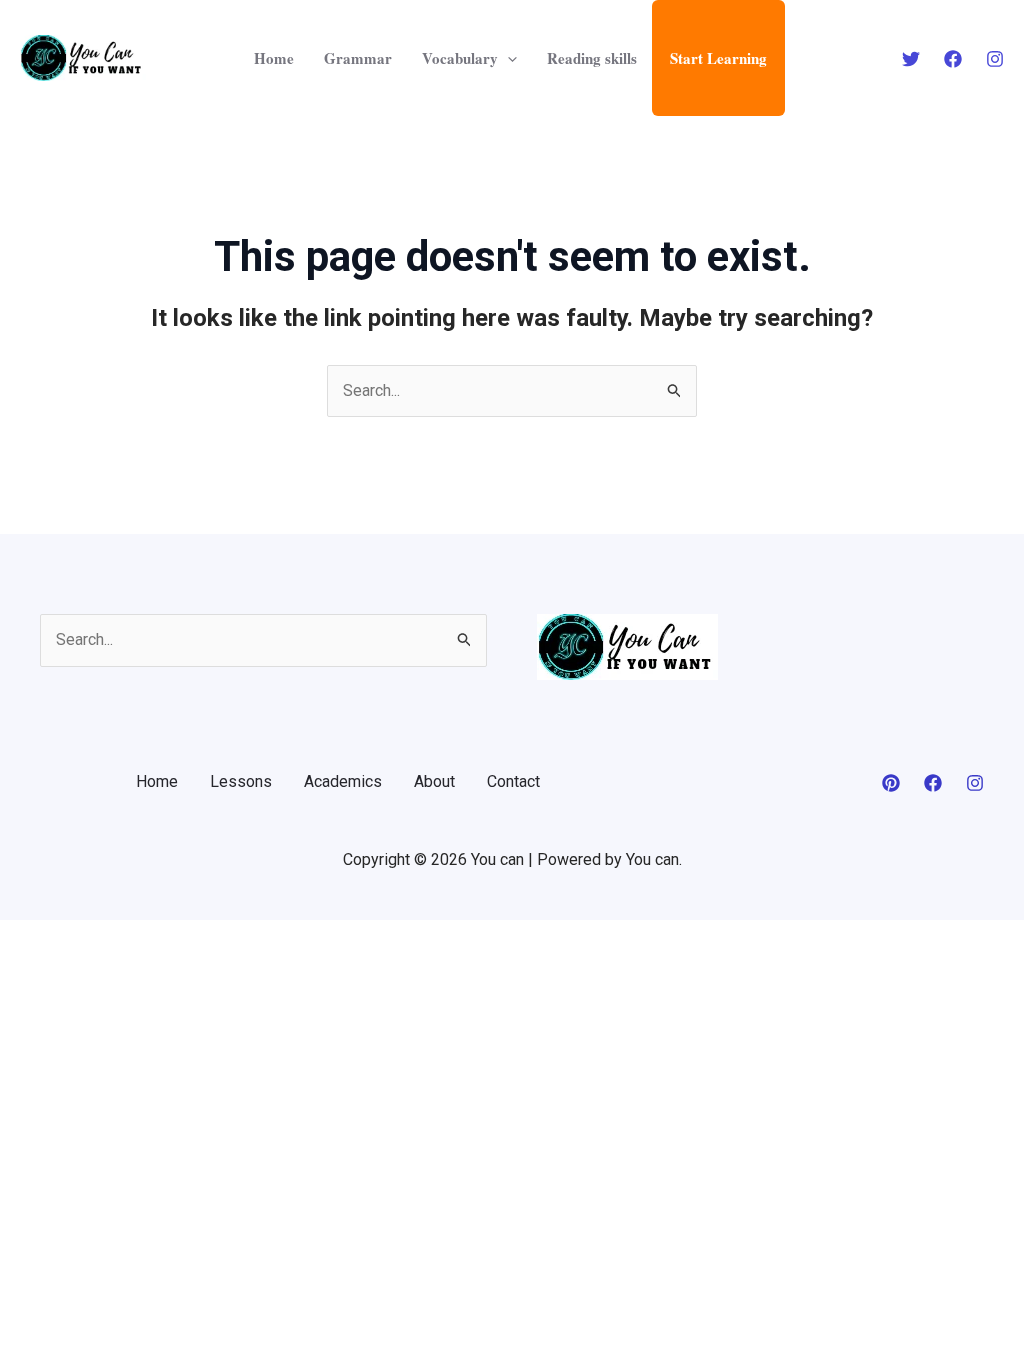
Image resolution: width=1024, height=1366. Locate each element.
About (434, 781)
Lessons (241, 781)
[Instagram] (995, 59)
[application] (507, 58)
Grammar (358, 58)
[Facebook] (953, 59)
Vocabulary (460, 58)
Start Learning (718, 58)
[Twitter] (911, 59)
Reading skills (592, 58)
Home (274, 58)
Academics (343, 781)
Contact (513, 781)
